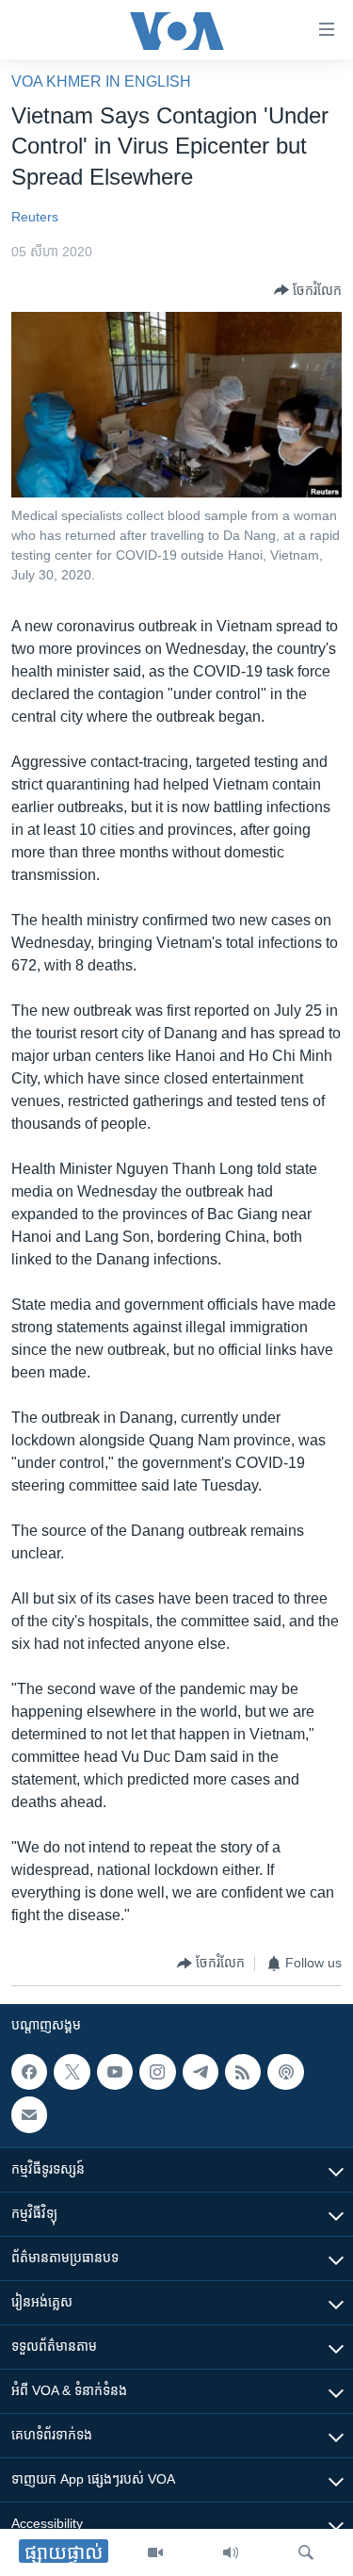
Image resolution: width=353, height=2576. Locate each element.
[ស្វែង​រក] (306, 2552)
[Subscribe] (29, 2114)
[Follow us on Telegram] (201, 2072)
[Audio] (231, 2552)
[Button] (308, 290)
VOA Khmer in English (101, 82)
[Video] (155, 2552)
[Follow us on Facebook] (29, 2072)
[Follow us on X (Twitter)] (72, 2072)
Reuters (35, 217)
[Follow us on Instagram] (157, 2072)
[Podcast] (285, 2072)
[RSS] (243, 2072)
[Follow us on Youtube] (115, 2072)
